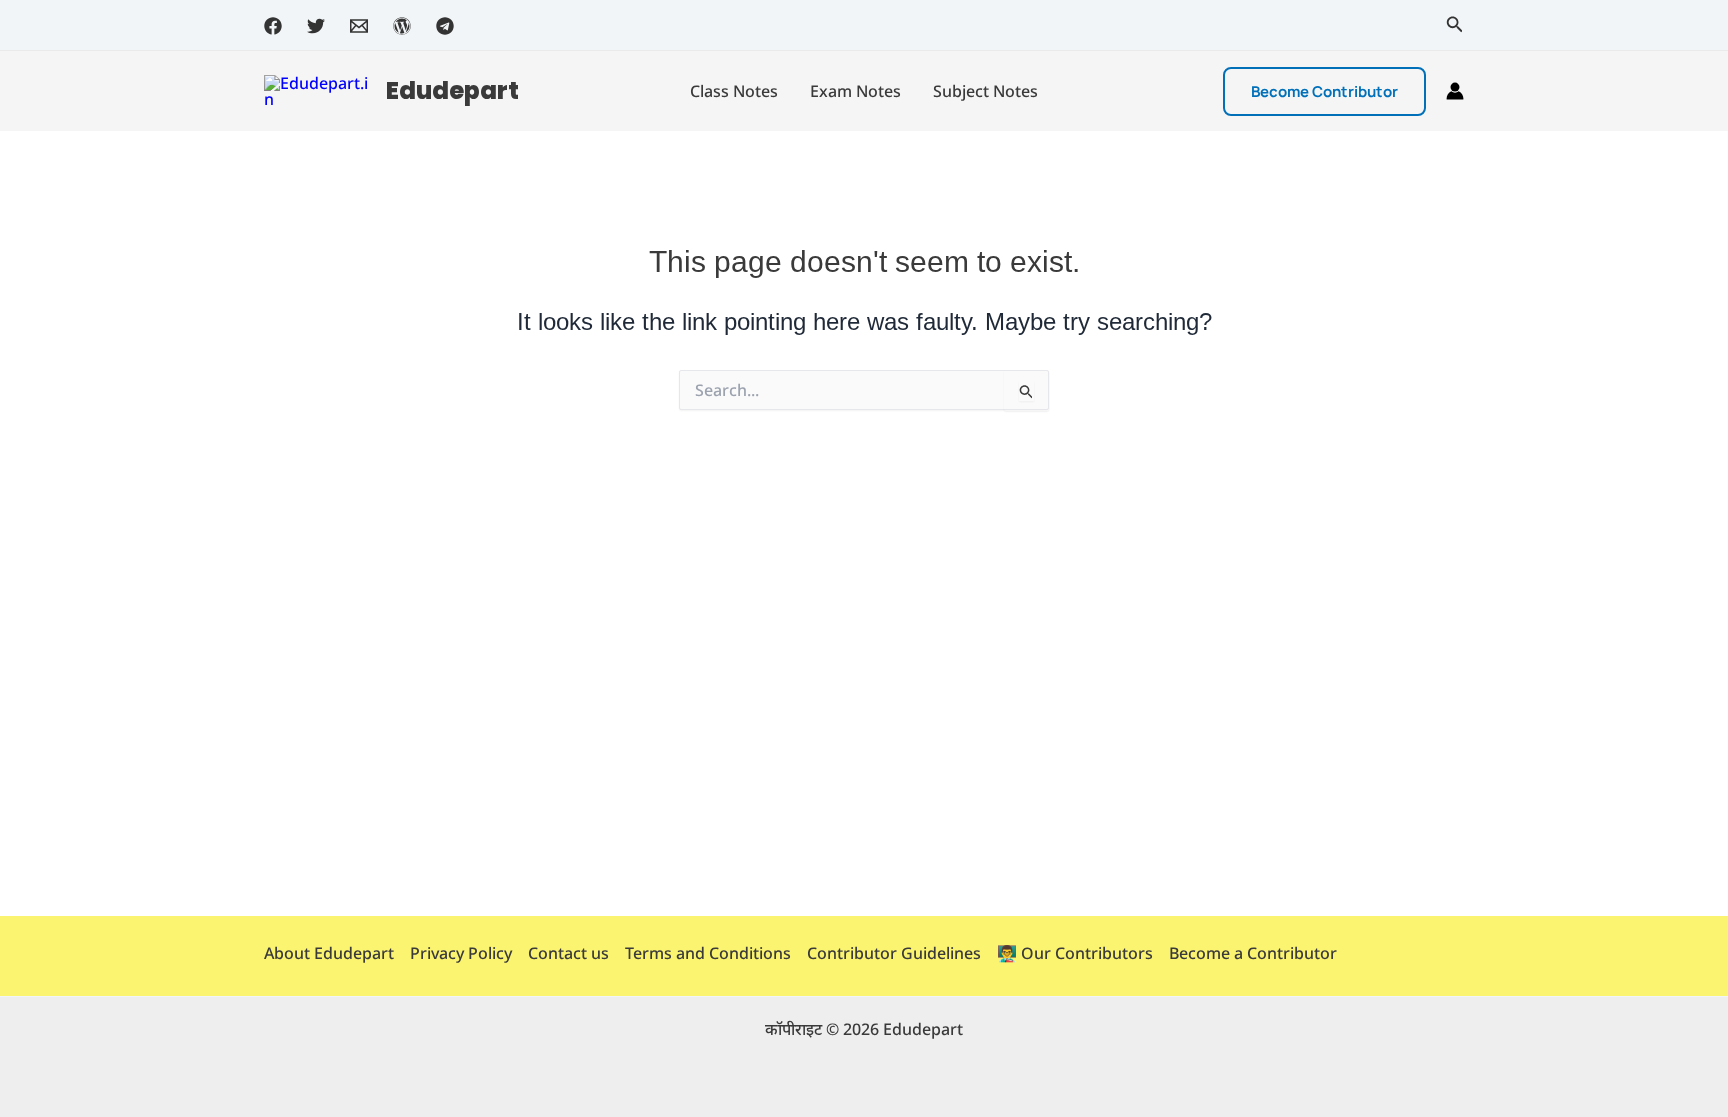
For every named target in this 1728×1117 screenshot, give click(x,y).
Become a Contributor (1253, 953)
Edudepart (452, 90)
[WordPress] (402, 26)
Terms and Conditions (708, 953)
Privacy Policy (461, 953)
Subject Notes (985, 91)
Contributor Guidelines (894, 953)
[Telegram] (445, 26)
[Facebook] (273, 26)
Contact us (568, 953)
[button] (1455, 25)
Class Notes (734, 91)
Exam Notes (855, 91)
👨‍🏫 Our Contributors (1075, 953)
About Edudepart (329, 953)
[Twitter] (316, 26)
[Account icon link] (1455, 91)
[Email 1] (359, 26)
